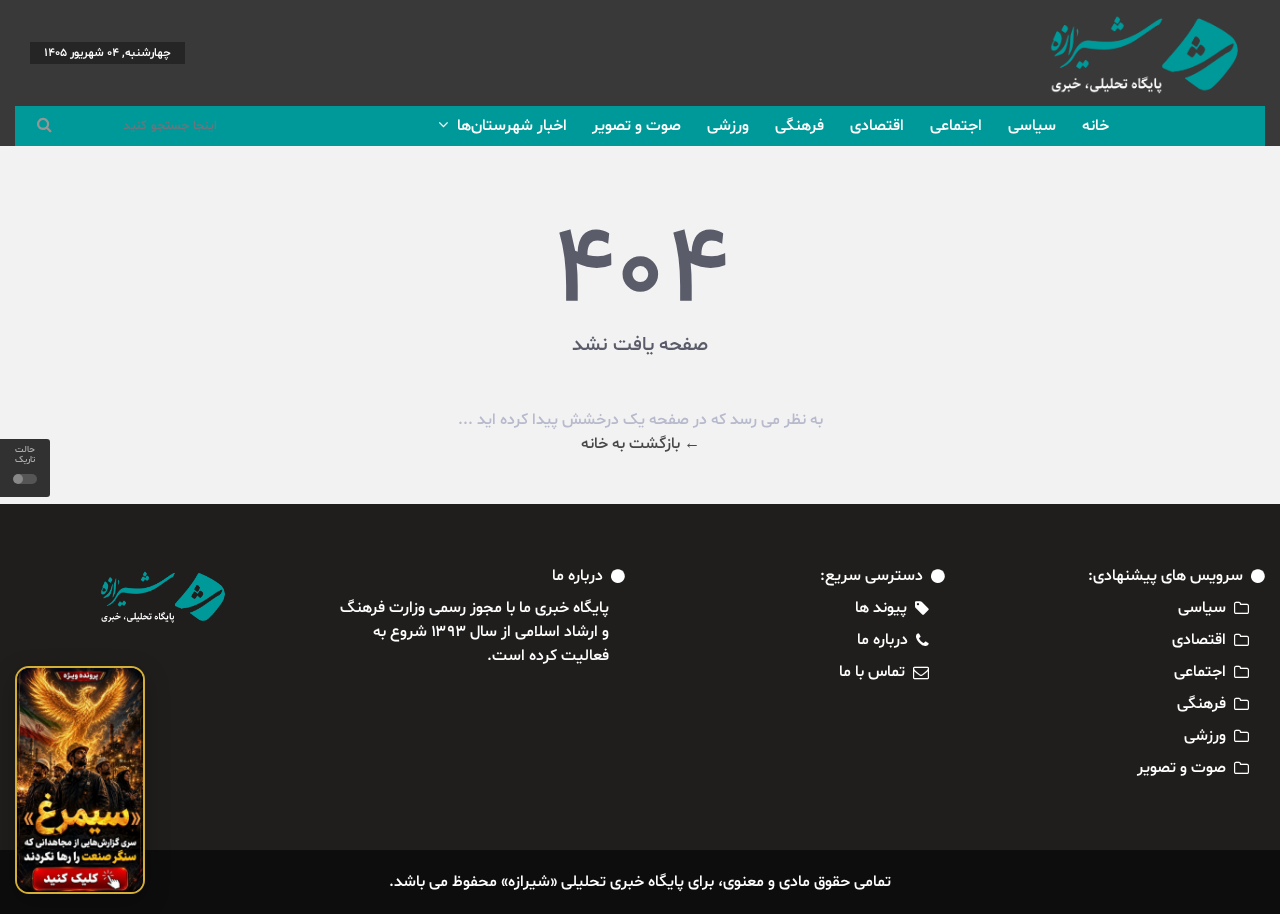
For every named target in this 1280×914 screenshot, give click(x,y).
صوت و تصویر (636, 126)
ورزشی (728, 126)
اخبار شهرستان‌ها (510, 126)
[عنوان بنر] (80, 780)
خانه (1095, 126)
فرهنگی (799, 126)
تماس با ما (872, 672)
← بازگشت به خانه (640, 444)
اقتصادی (877, 126)
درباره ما (882, 640)
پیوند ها (881, 608)
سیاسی (1032, 126)
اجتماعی (956, 126)
